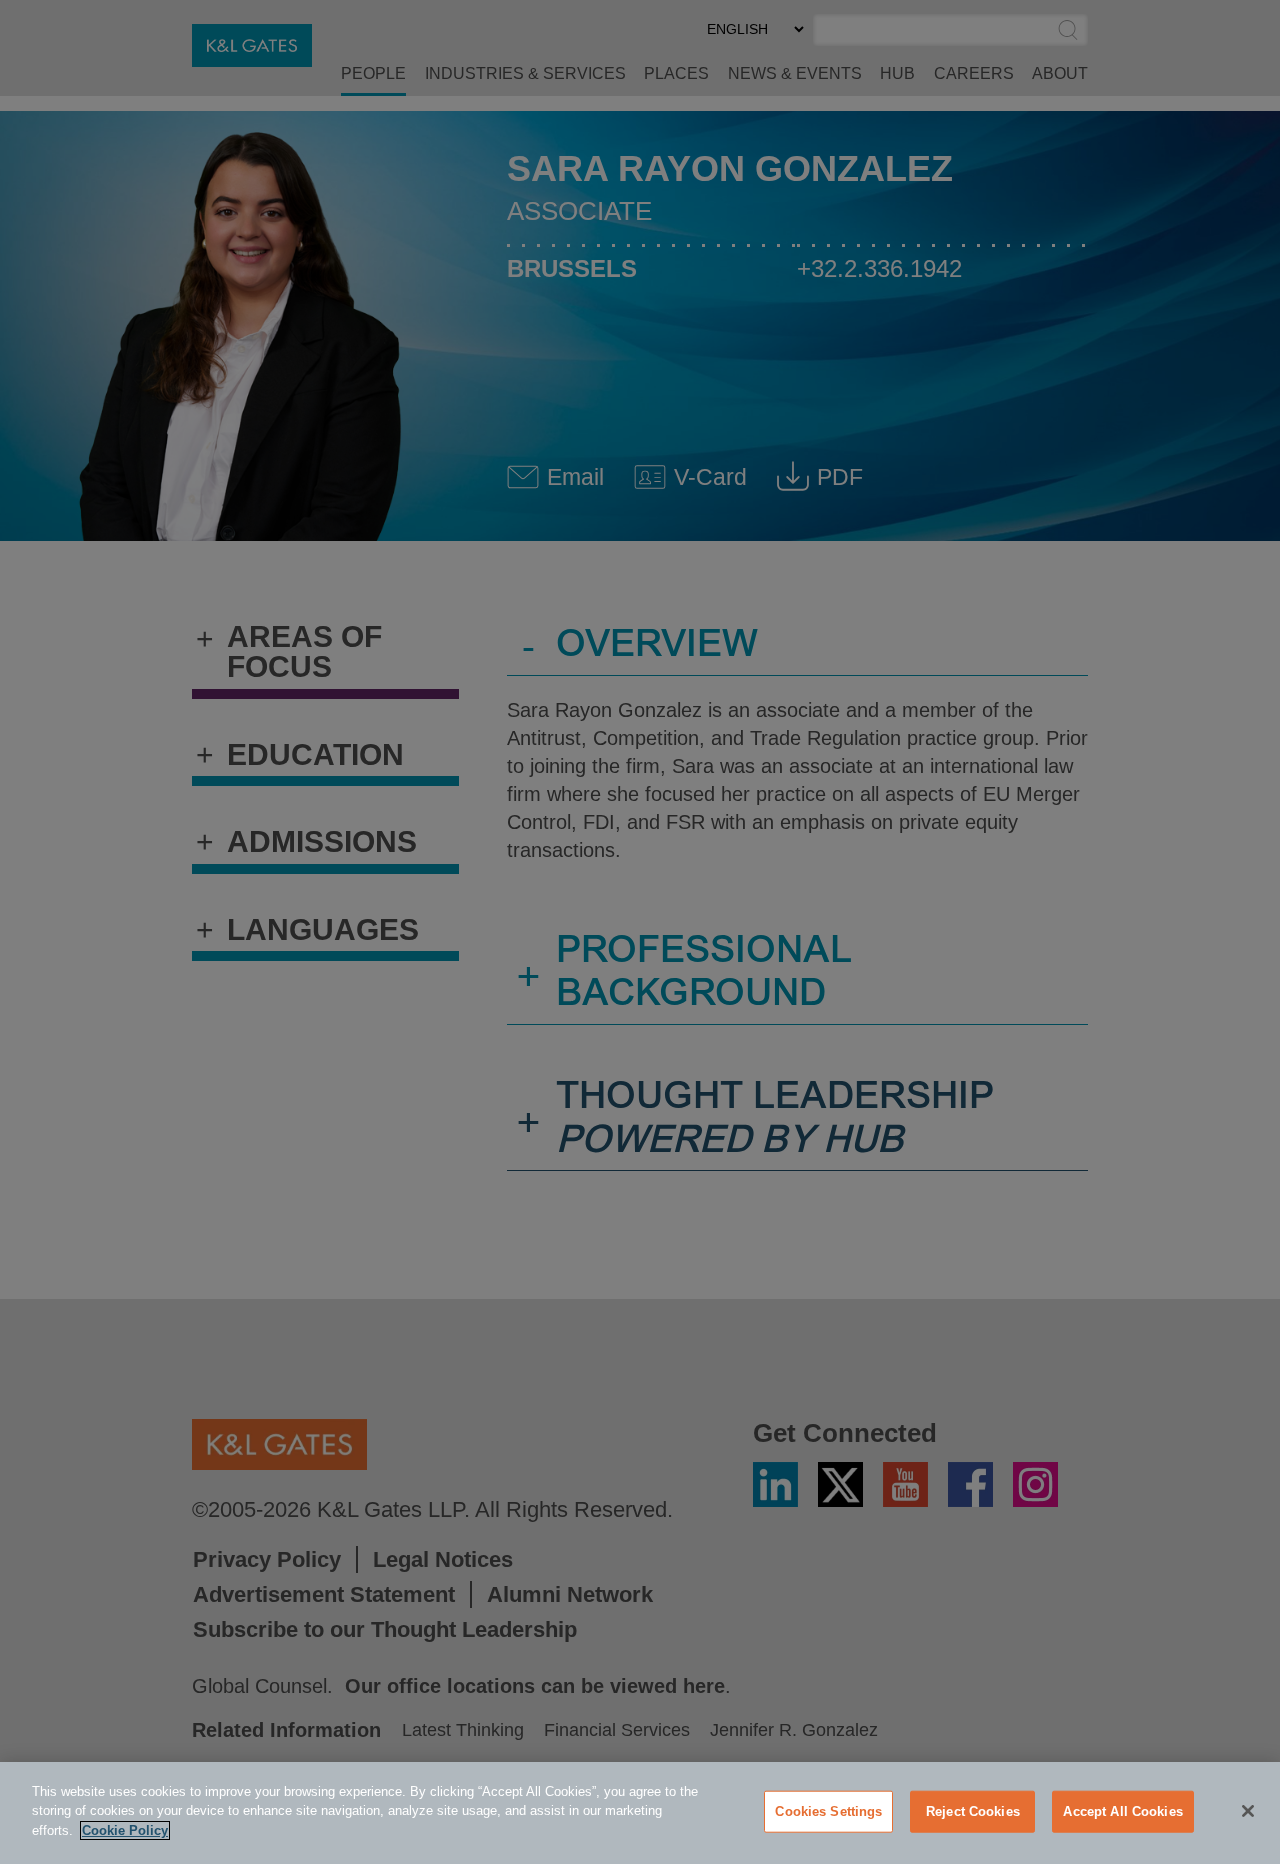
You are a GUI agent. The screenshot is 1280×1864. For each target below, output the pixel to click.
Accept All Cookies (1122, 1811)
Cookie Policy (125, 1830)
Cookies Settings (828, 1811)
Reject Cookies (973, 1811)
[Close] (1248, 1811)
